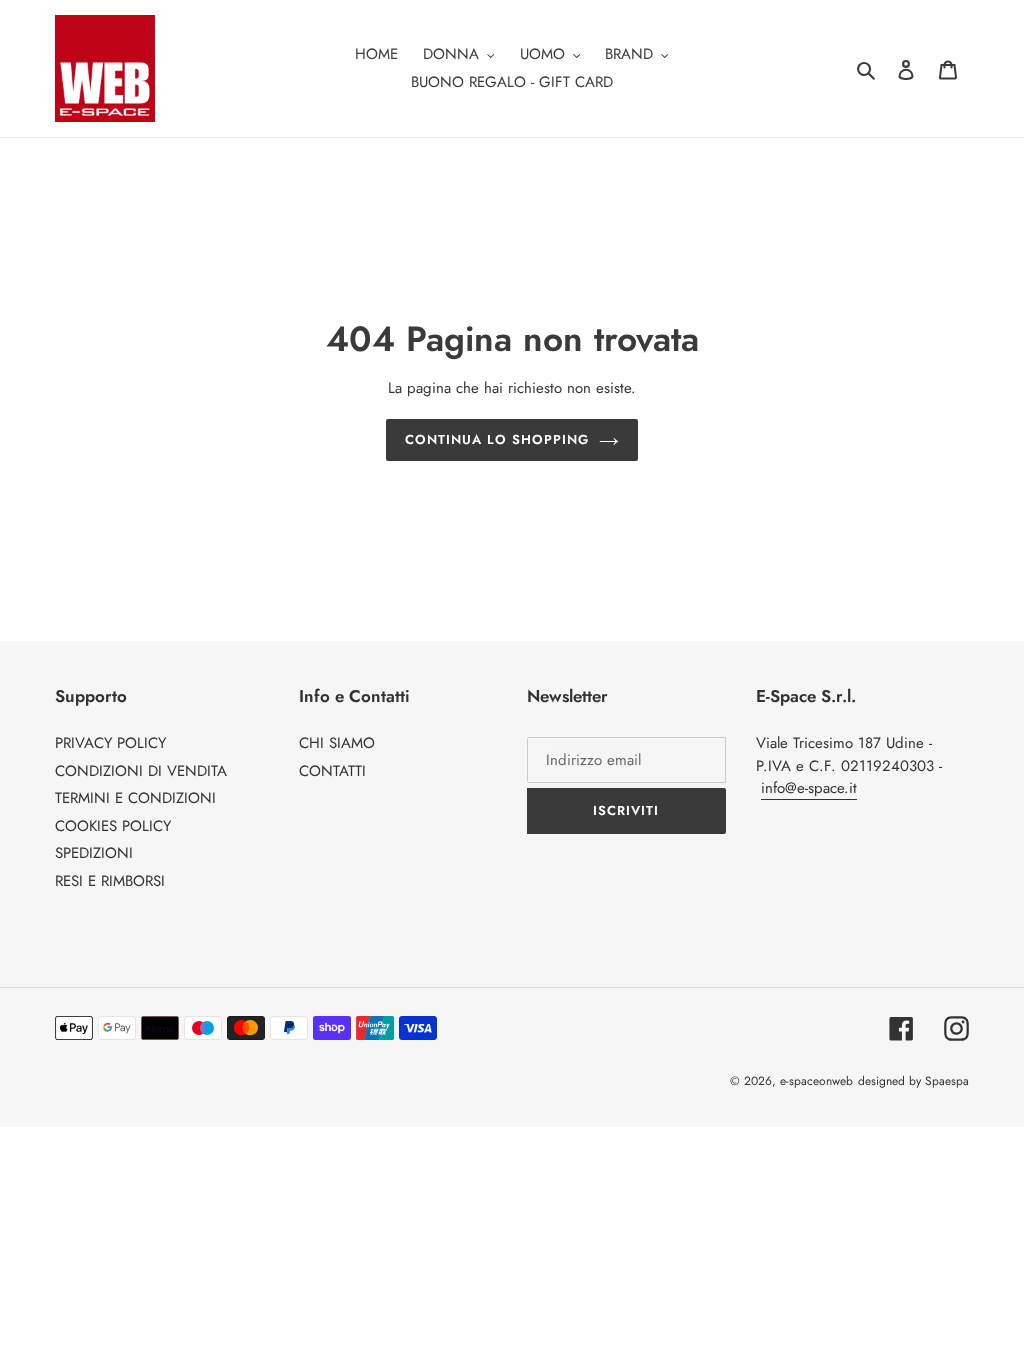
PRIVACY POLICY (110, 743)
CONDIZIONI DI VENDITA (141, 771)
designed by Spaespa (913, 1081)
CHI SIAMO (337, 743)
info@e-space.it (809, 788)
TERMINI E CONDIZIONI (135, 798)
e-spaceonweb (816, 1081)
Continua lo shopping (497, 439)
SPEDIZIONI (94, 853)
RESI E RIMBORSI (110, 881)
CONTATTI (332, 771)
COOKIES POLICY (113, 826)
